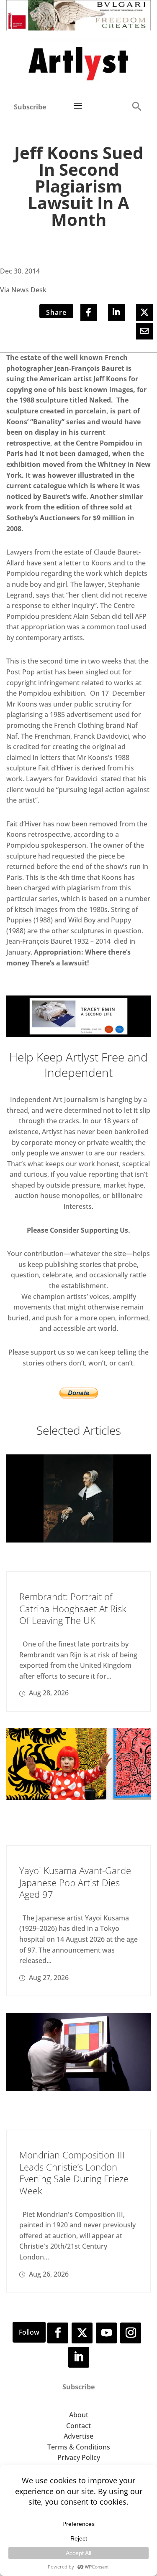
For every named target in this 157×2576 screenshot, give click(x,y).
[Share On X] (144, 312)
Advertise (78, 2436)
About (79, 2415)
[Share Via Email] (144, 331)
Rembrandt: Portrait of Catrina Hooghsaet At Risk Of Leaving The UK (73, 1608)
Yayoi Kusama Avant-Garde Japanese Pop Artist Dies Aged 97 (75, 1882)
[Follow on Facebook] (58, 2333)
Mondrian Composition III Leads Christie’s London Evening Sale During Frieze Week (74, 2173)
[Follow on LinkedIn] (79, 2357)
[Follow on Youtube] (106, 2333)
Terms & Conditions (79, 2447)
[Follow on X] (82, 2333)
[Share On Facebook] (89, 312)
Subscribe (30, 107)
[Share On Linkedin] (116, 312)
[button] (136, 106)
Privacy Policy (79, 2457)
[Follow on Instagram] (131, 2333)
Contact (78, 2426)
